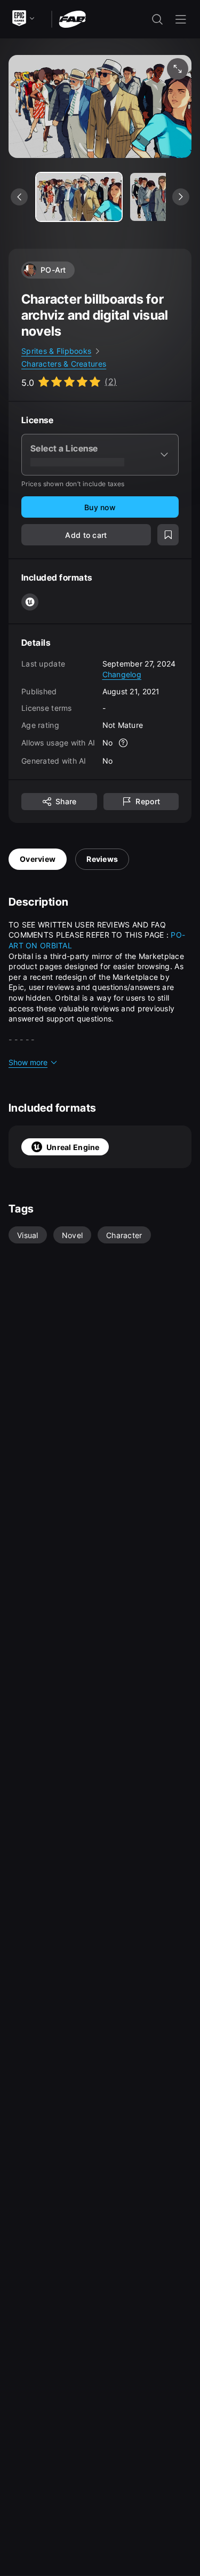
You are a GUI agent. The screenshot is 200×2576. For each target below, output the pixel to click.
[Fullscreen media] (178, 69)
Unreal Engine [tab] (73, 1147)
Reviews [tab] (102, 859)
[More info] (123, 743)
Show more (28, 1062)
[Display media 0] (79, 197)
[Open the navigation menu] (181, 19)
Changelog (122, 674)
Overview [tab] (38, 859)
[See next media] (181, 197)
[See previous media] (19, 197)
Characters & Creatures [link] (64, 364)
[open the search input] (157, 19)
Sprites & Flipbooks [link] (56, 351)
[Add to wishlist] (168, 535)
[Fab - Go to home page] (72, 18)
